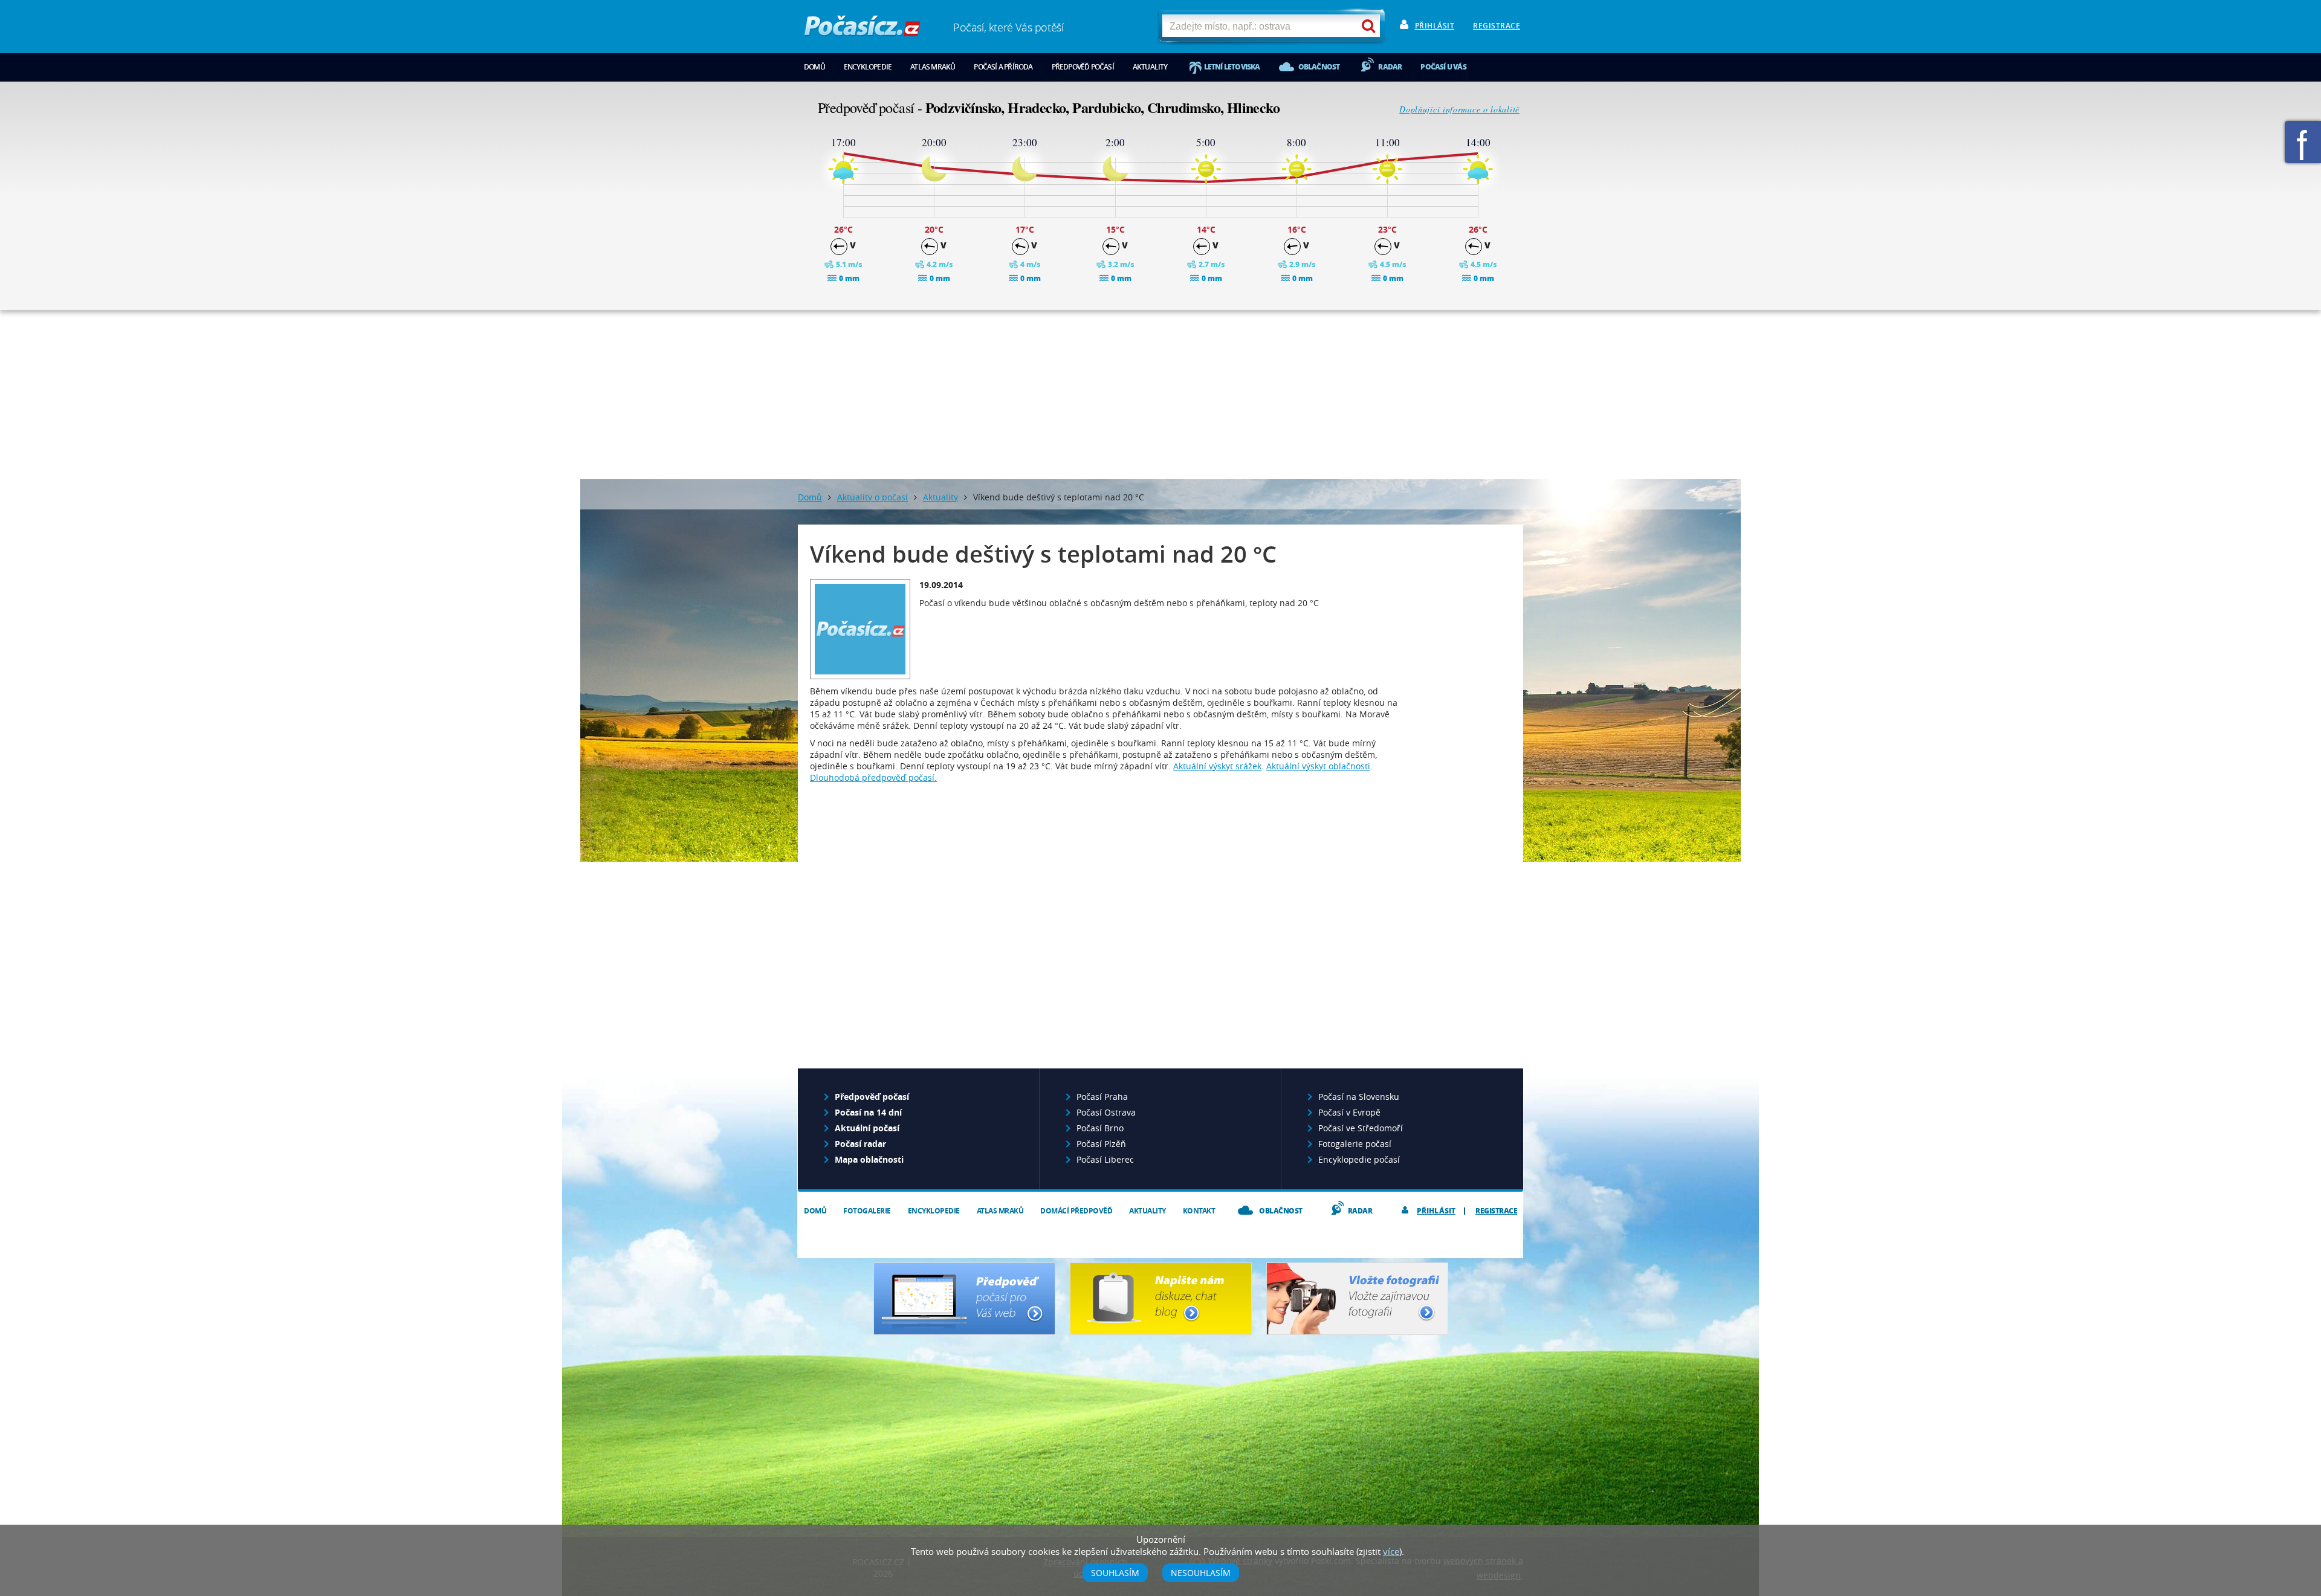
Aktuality (1150, 67)
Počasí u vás (1443, 67)
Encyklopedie (868, 67)
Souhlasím (1115, 1573)
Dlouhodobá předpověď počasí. (873, 777)
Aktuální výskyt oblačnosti (1318, 766)
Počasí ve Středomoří (1361, 1128)
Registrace (1497, 26)
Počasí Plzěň (1101, 1144)
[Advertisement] (1160, 395)
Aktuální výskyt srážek (1217, 766)
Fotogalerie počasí (1355, 1144)
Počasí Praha (1102, 1097)
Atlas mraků (933, 67)
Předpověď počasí (1083, 67)
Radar (1390, 67)
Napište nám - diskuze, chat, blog (1161, 1299)
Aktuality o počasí (872, 497)
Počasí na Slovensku (1359, 1097)
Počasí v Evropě (1349, 1112)
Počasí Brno (1100, 1128)
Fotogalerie (867, 1211)
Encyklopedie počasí (1359, 1159)
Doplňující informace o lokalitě (1459, 109)
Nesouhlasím (1201, 1573)
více (1391, 1551)
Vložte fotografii (1357, 1299)
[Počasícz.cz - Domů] (862, 31)
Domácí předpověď (1076, 1211)
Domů (814, 67)
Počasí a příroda (1003, 67)
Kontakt (1199, 1211)
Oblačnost (1319, 67)
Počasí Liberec (1105, 1159)
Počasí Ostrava (1106, 1112)
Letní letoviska (1232, 67)
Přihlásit (1435, 26)
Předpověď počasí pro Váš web (964, 1299)
